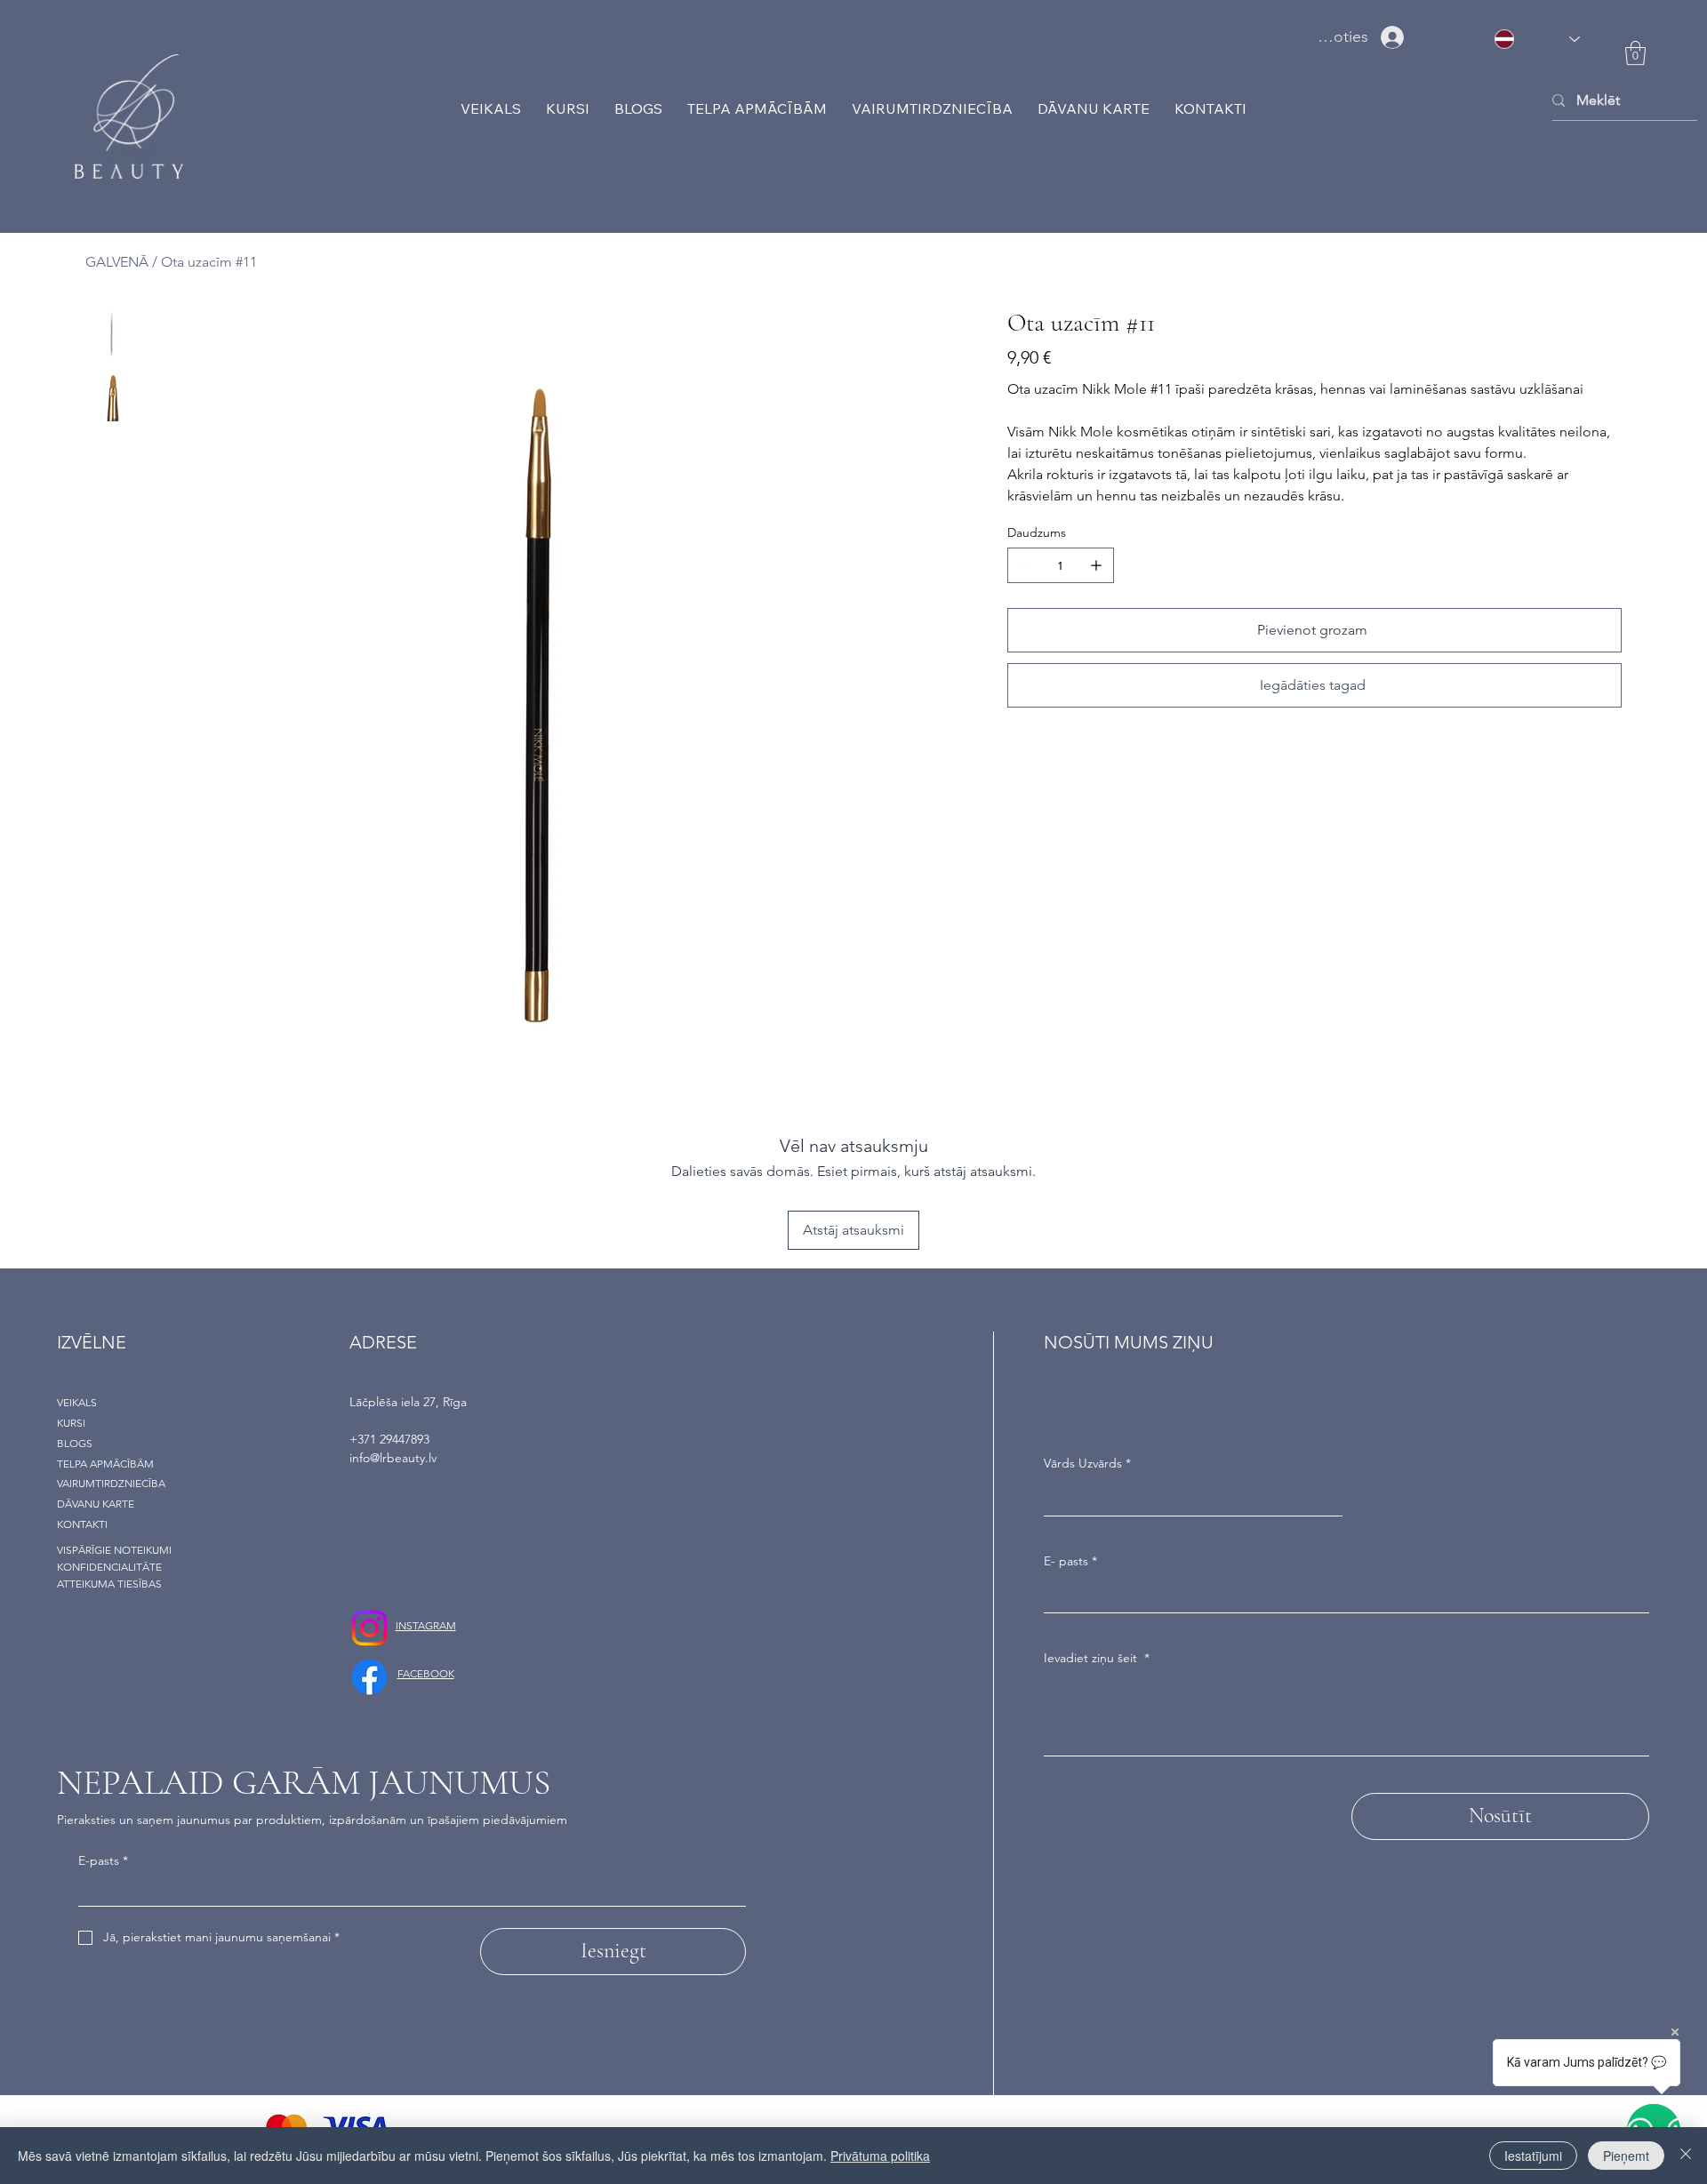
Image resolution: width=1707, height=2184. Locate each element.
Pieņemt (1626, 2156)
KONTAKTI (82, 1524)
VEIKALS (77, 1402)
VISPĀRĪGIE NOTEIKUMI (114, 1550)
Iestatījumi (1533, 2156)
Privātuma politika (880, 2156)
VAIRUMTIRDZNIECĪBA (111, 1483)
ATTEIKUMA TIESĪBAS (109, 1584)
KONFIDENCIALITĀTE (109, 1567)
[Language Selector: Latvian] (1537, 39)
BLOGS (75, 1443)
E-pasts (103, 1860)
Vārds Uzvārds (1087, 1463)
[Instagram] (369, 1628)
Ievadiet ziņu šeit (1097, 1658)
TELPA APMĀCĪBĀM (105, 1464)
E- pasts (1070, 1561)
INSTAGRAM (426, 1625)
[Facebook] (369, 1677)
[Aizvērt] (1686, 2156)
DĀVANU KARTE (96, 1504)
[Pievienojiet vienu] (1096, 565)
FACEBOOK (426, 1673)
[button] (1635, 53)
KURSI (71, 1423)
